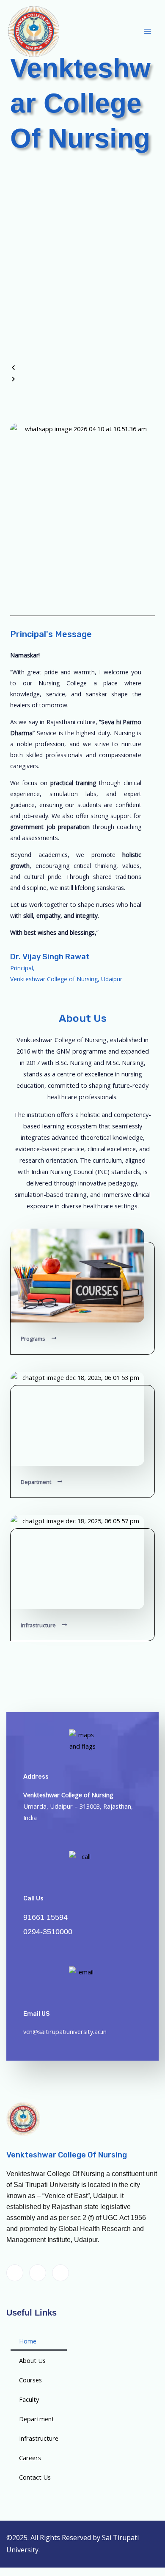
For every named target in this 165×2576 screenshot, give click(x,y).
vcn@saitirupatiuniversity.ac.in (65, 2031)
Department (37, 2419)
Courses (30, 2380)
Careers (30, 2458)
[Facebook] (15, 2273)
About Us (32, 2360)
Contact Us (35, 2477)
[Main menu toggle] (148, 32)
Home (28, 2341)
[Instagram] (60, 2273)
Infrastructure (39, 2438)
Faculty (29, 2399)
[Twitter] (38, 2273)
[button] (82, 368)
